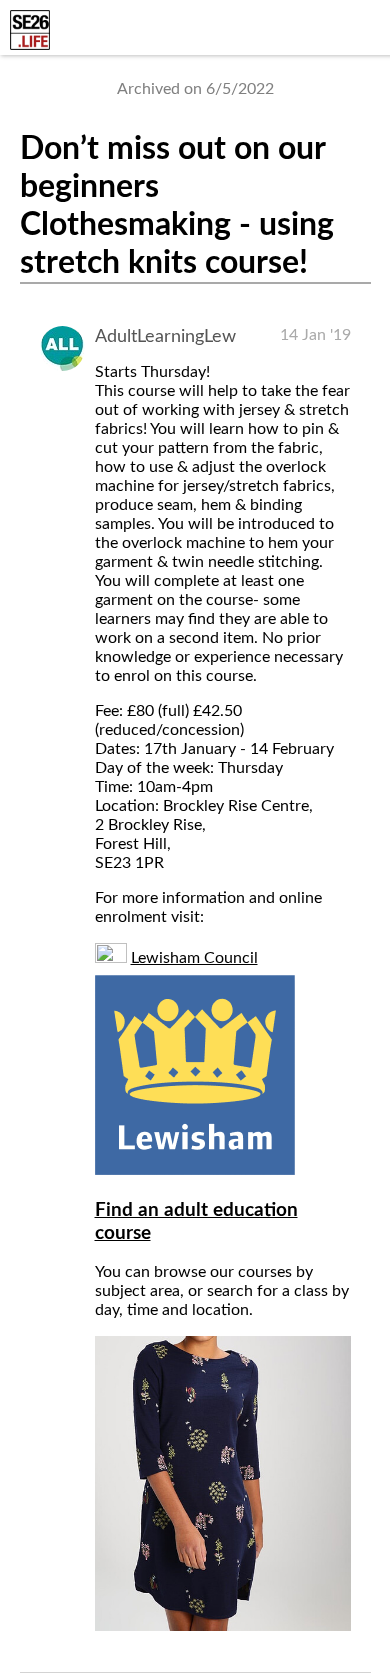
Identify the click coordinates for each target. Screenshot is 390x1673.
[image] (223, 1626)
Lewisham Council (194, 958)
